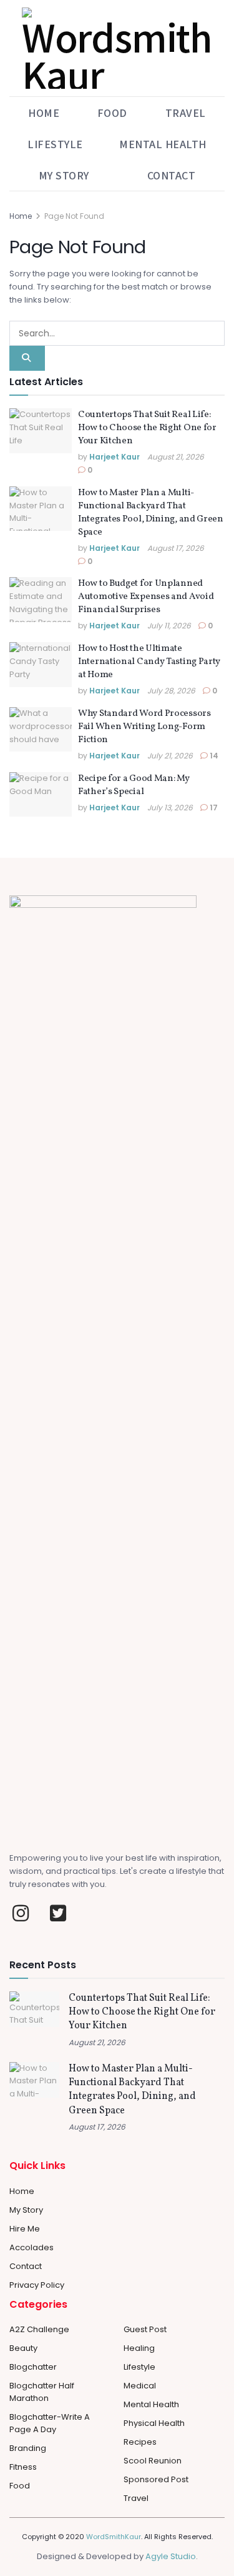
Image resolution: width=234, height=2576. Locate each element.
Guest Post (145, 2329)
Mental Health (163, 144)
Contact (172, 175)
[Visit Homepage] (117, 48)
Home (44, 113)
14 (213, 756)
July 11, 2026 (169, 626)
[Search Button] (27, 358)
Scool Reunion (153, 2461)
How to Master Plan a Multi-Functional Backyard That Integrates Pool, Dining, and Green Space (151, 513)
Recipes (140, 2442)
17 (213, 808)
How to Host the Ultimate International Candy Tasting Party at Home (149, 662)
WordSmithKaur (114, 2537)
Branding (28, 2448)
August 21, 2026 (176, 457)
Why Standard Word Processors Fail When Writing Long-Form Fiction (144, 727)
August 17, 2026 (176, 548)
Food (112, 113)
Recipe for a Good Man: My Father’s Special (134, 785)
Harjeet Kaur (115, 457)
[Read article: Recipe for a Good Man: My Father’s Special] (41, 795)
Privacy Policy (37, 2285)
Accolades (32, 2247)
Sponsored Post (156, 2479)
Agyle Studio (171, 2556)
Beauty (23, 2348)
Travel (186, 113)
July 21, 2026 (170, 756)
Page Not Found (74, 216)
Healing (139, 2348)
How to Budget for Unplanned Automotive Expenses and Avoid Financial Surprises (146, 597)
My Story (64, 175)
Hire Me (25, 2229)
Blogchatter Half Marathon (42, 2392)
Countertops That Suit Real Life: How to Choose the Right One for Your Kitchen (147, 428)
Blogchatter (33, 2367)
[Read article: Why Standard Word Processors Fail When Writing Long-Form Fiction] (41, 730)
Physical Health (154, 2423)
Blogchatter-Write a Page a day (50, 2423)
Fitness (23, 2467)
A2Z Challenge (39, 2329)
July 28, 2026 (171, 691)
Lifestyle (55, 144)
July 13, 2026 (170, 808)
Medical (140, 2386)
